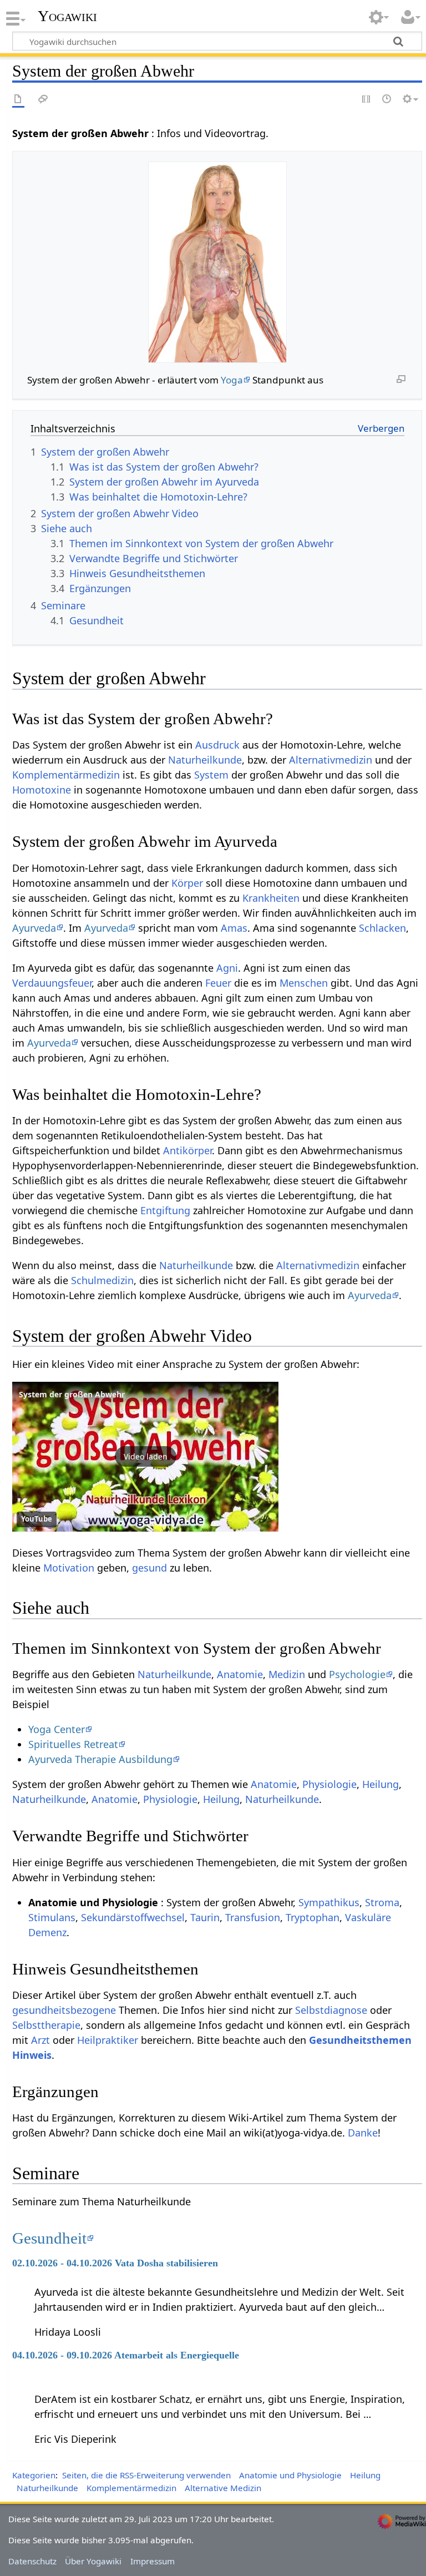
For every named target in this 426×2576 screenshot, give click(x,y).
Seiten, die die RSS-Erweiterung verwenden (146, 2475)
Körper (187, 883)
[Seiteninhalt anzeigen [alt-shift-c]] (18, 100)
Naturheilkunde (205, 760)
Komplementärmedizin (66, 775)
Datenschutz (32, 2561)
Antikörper (187, 1150)
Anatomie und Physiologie (290, 2475)
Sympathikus (329, 1902)
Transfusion (253, 1917)
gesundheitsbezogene (64, 2010)
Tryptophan (313, 1917)
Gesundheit (49, 2238)
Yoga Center (57, 1729)
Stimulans (52, 1917)
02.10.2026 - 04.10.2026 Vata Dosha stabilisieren (115, 2263)
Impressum (153, 2561)
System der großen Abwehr (72, 1394)
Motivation (69, 1568)
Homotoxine (42, 790)
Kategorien (34, 2475)
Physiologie (329, 1784)
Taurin (205, 1917)
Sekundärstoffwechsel (133, 1917)
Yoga (232, 380)
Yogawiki (67, 16)
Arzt (40, 2040)
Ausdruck (217, 745)
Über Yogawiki (93, 2561)
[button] (145, 1457)
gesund (149, 1568)
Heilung (381, 1784)
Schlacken (382, 928)
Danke (363, 2133)
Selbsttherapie (46, 2025)
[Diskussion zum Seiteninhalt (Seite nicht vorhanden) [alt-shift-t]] (43, 100)
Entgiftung (165, 1210)
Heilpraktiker (108, 2040)
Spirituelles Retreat (73, 1744)
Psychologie (357, 1674)
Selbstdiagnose (331, 2010)
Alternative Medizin (223, 2488)
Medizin (287, 1674)
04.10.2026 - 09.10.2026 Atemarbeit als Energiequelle (126, 2355)
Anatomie (240, 1674)
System (211, 775)
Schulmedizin (102, 1280)
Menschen (304, 983)
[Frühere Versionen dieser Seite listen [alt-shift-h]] (387, 100)
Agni (227, 968)
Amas (234, 928)
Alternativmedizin (331, 760)
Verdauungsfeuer (52, 983)
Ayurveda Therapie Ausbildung (100, 1759)
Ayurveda (34, 928)
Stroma (382, 1902)
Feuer (218, 983)
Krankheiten (271, 898)
